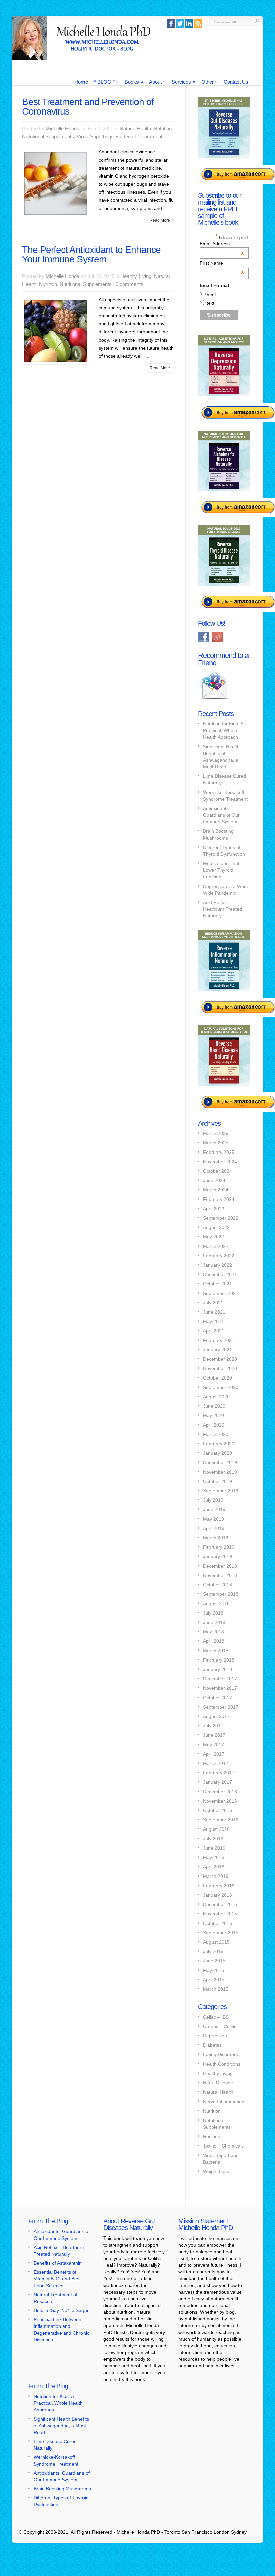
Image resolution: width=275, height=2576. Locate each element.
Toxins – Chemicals (223, 2146)
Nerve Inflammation (224, 2102)
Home (81, 82)
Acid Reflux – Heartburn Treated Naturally (223, 909)
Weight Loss (216, 2171)
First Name (222, 263)
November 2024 (220, 1162)
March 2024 (216, 1190)
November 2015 (220, 1914)
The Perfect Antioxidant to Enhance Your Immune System (91, 254)
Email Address (222, 244)
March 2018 (216, 1651)
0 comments (129, 284)
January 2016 (217, 1895)
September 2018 (221, 1594)
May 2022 (213, 1237)
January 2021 (217, 1350)
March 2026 (216, 1133)
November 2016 (220, 1801)
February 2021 (219, 1340)
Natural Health (135, 128)
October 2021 (217, 1284)
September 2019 (221, 1491)
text (210, 303)
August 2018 (216, 1603)
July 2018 (213, 1613)
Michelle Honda (63, 128)
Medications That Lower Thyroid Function (221, 870)
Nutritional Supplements (48, 137)
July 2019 (213, 1500)
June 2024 (214, 1180)
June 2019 (214, 1509)
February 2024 (219, 1199)
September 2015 (221, 1933)
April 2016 (214, 1867)
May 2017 (213, 1745)
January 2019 (217, 1556)
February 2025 (219, 1152)
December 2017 (220, 1679)
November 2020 (220, 1368)
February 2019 (219, 1547)
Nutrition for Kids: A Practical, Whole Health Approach (223, 730)
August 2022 (216, 1227)
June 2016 (214, 1848)
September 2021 (221, 1293)
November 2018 (220, 1575)
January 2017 (217, 1782)
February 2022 (219, 1256)
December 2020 (220, 1359)
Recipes (211, 2136)
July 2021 (213, 1303)
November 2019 (220, 1472)
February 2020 (219, 1444)
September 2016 (221, 1820)
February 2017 (219, 1773)
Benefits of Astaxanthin (58, 2263)
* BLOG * (106, 82)
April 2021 (214, 1331)
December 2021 (220, 1274)
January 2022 (217, 1265)
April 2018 (214, 1641)
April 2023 (214, 1209)
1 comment (150, 137)
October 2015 (217, 1923)
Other (209, 82)
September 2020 (221, 1387)
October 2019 (217, 1481)
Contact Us (236, 82)
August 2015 (216, 1942)
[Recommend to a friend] (215, 700)
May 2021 (213, 1321)
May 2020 (213, 1415)
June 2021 (214, 1312)
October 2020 (217, 1378)
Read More (160, 220)
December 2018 (220, 1566)
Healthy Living (136, 276)
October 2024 (217, 1171)
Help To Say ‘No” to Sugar (61, 2310)
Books (134, 82)
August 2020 (216, 1397)
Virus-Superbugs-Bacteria (105, 137)
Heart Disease (218, 2083)
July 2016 (213, 1839)
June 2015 (214, 1961)
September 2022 (221, 1218)
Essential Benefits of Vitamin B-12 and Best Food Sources (57, 2279)
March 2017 (216, 1763)
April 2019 (214, 1528)
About (157, 82)
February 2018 (219, 1660)
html (211, 295)
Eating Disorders (221, 2054)
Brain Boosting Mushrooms (62, 2489)
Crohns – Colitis (220, 2026)
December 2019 (220, 1462)
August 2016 (216, 1829)
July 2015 (213, 1951)
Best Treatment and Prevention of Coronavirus (88, 107)
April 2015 (214, 1980)
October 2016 (217, 1810)
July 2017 (213, 1726)
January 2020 (217, 1453)
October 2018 (217, 1585)
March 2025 (216, 1143)
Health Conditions (222, 2064)
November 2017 (220, 1688)
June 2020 (214, 1406)
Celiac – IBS (216, 2017)
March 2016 (216, 1876)
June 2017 (214, 1735)
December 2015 (220, 1904)
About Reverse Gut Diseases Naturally (129, 2224)
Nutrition (163, 128)
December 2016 (220, 1792)
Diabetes (212, 2045)
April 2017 (214, 1754)
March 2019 (216, 1538)
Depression (215, 2036)
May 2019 (213, 1519)
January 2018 (217, 1669)
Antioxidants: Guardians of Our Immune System (221, 815)
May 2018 (213, 1632)
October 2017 (217, 1698)
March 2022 (216, 1246)
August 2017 (216, 1716)
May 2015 (213, 1970)
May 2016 (213, 1857)
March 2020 (216, 1434)
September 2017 (221, 1707)
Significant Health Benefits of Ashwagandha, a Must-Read (61, 2426)
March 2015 (216, 1989)
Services (183, 82)
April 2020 (214, 1425)
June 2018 (214, 1622)
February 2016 (219, 1886)
